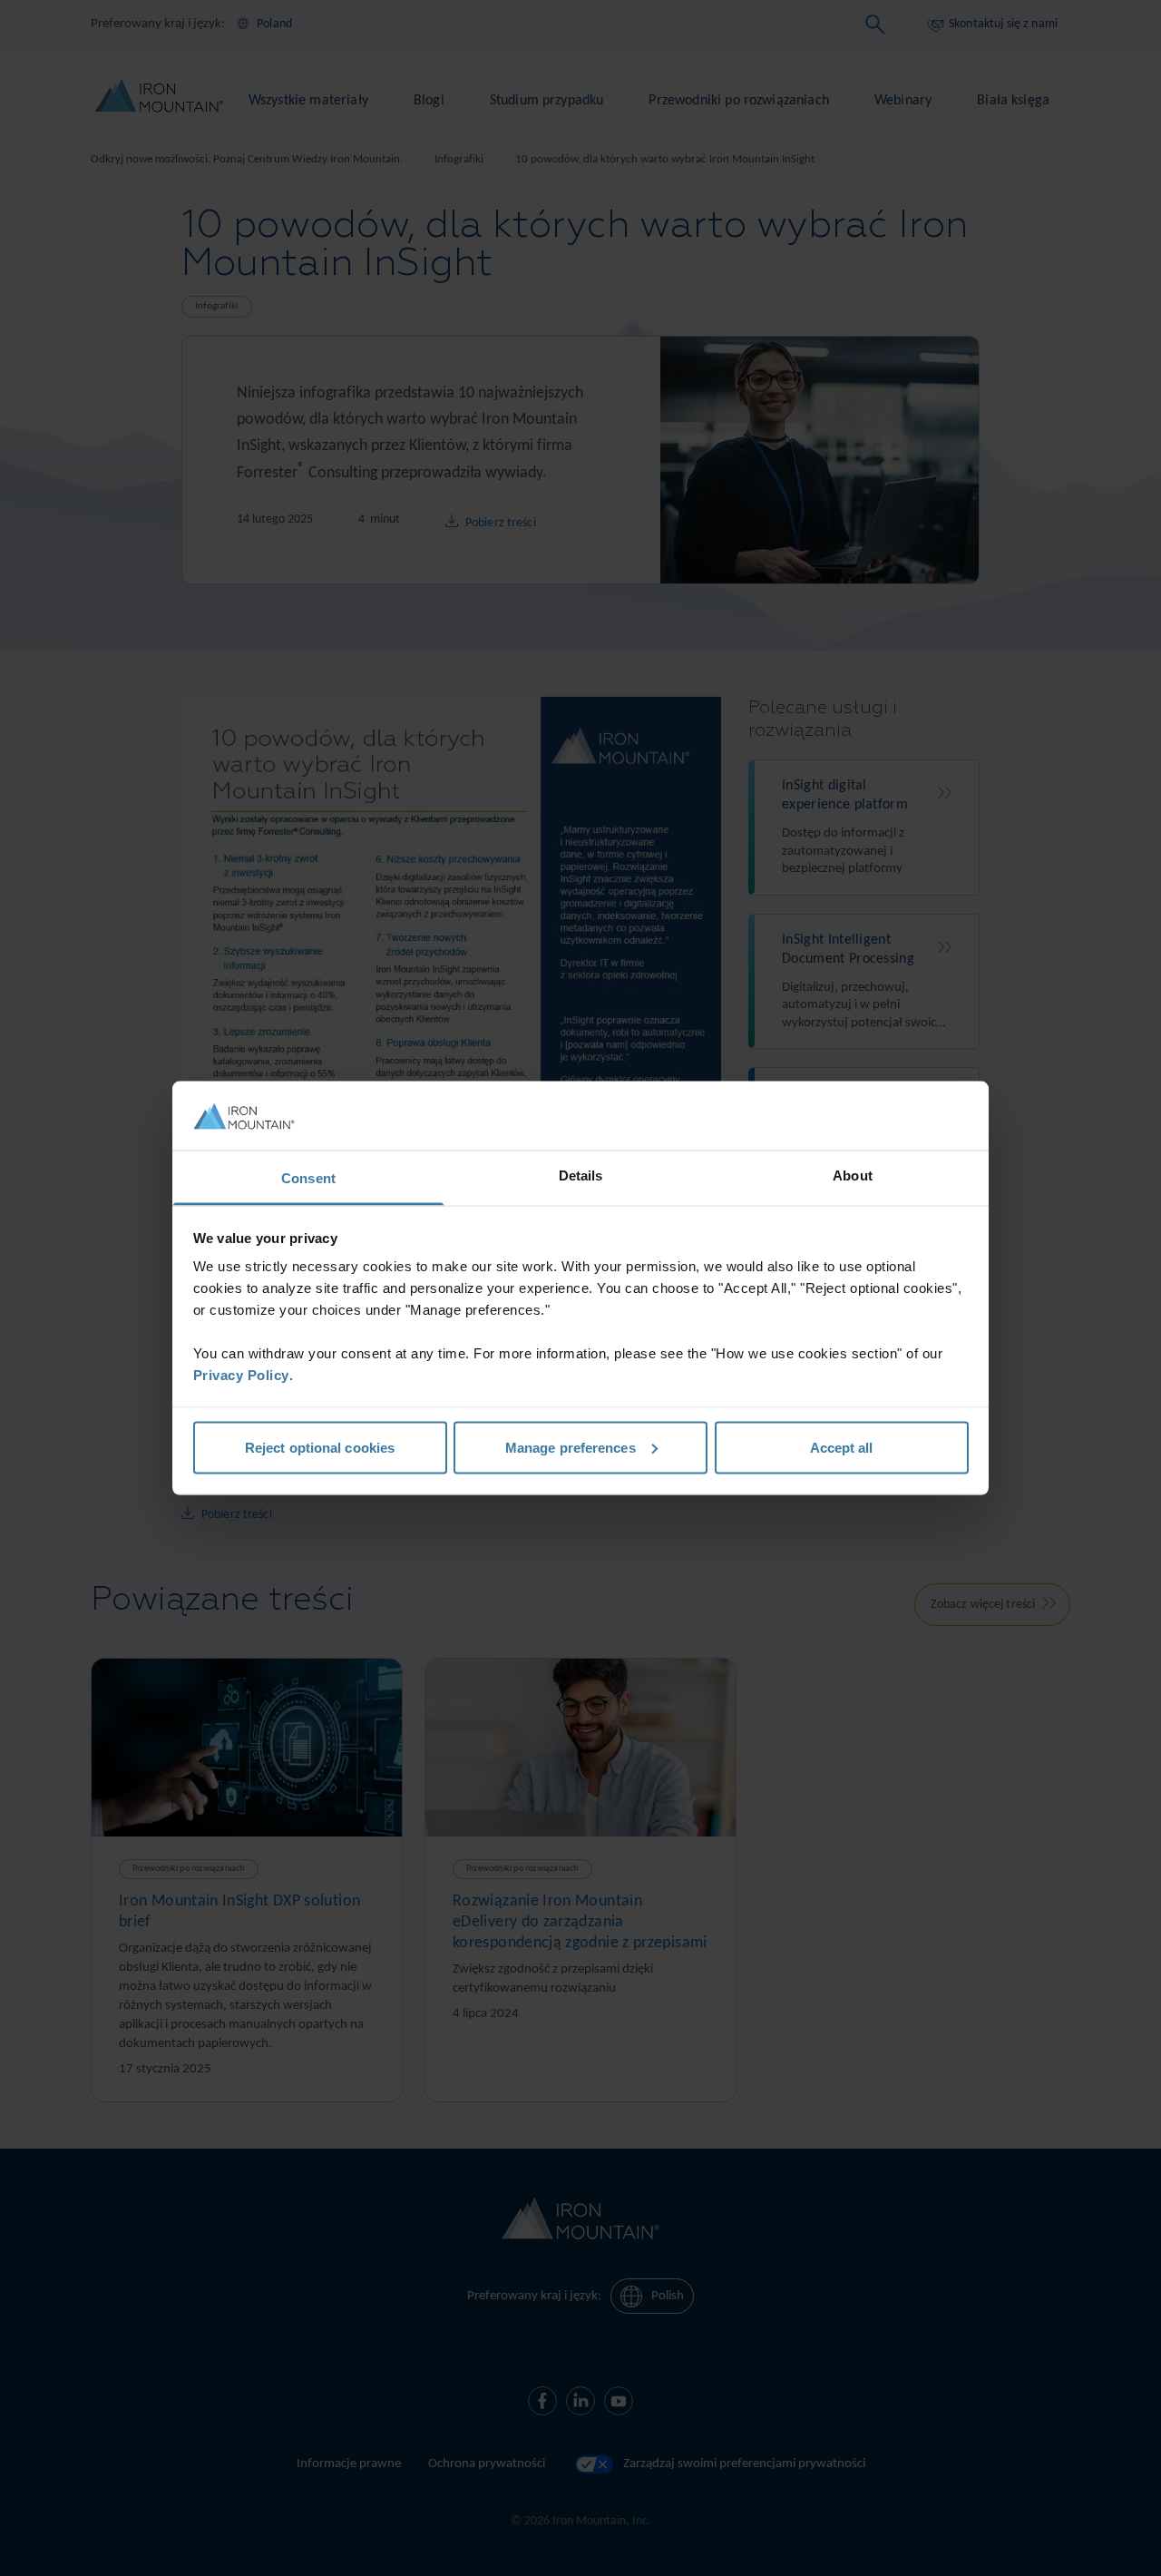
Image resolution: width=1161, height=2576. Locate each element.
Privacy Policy (241, 1375)
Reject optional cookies (320, 1447)
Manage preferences (571, 1447)
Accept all (842, 1447)
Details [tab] (581, 1175)
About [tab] (853, 1175)
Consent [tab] (308, 1178)
